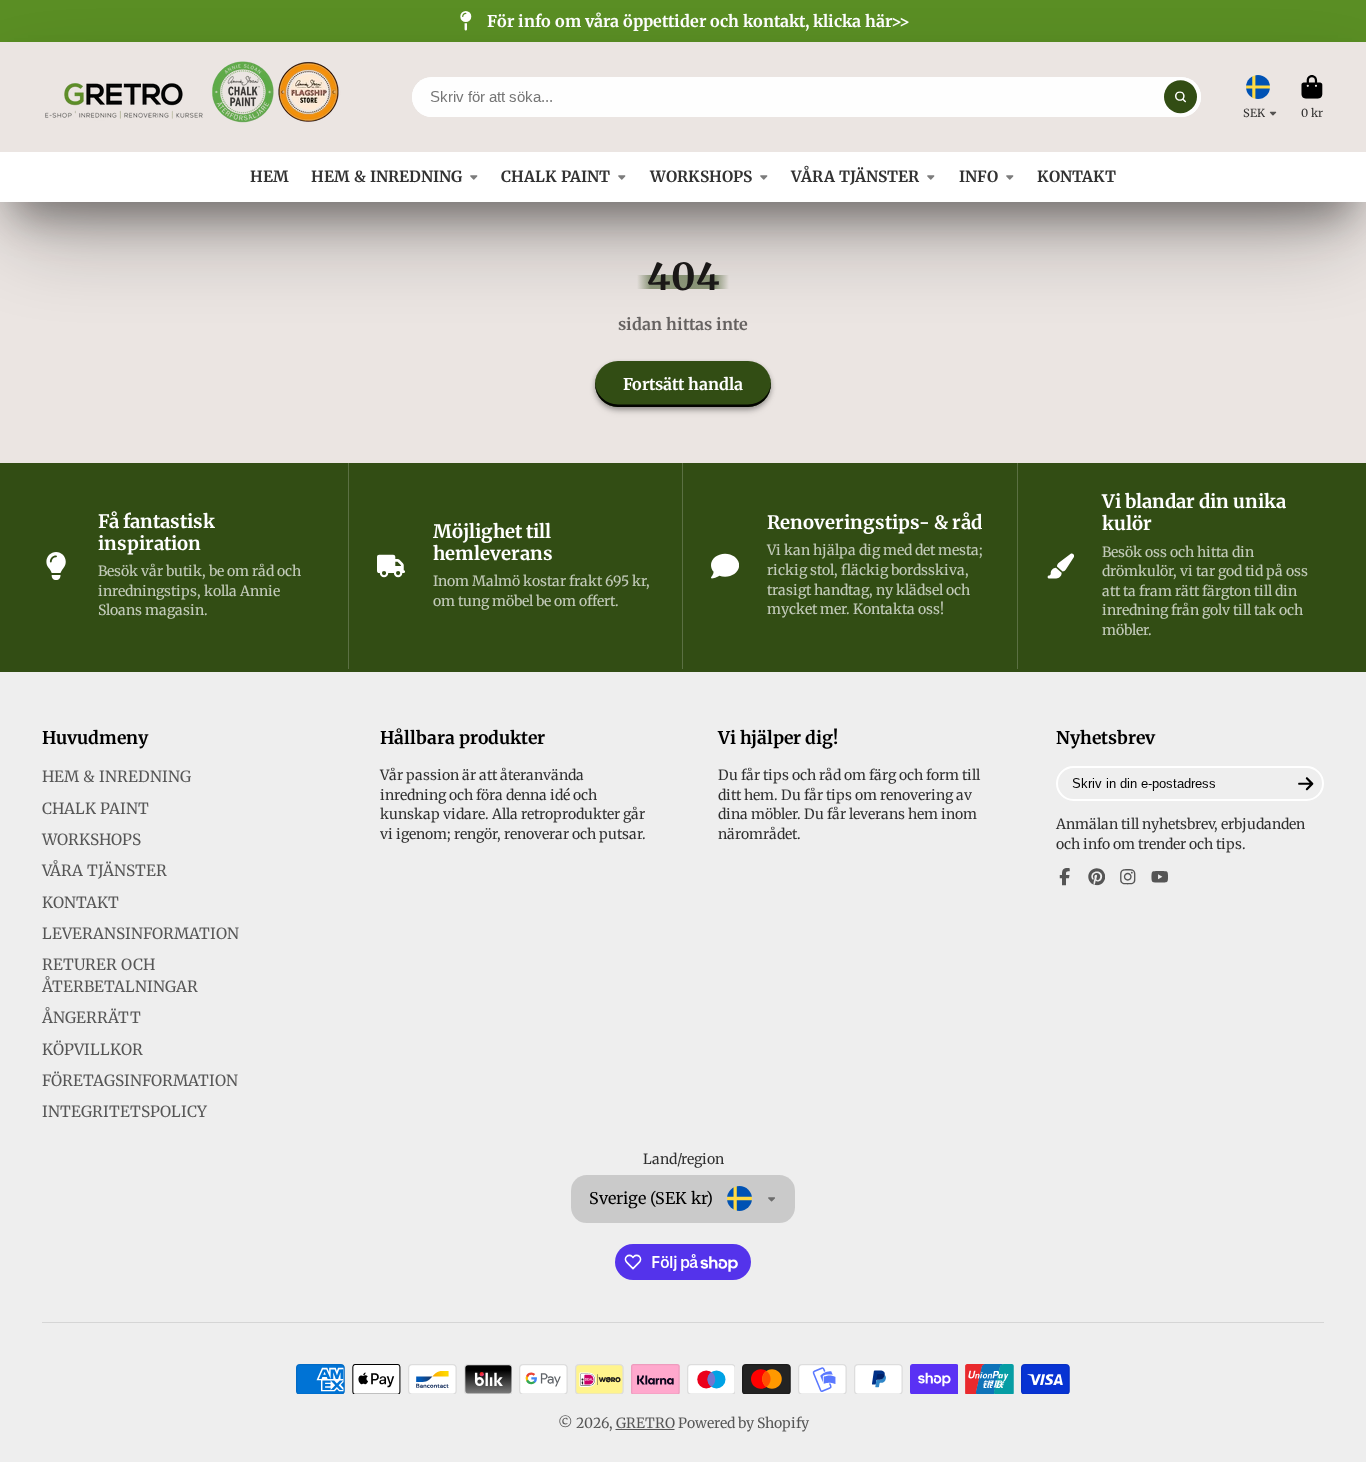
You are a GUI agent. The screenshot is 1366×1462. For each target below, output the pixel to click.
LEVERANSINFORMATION (140, 933)
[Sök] (1181, 97)
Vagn (1312, 96)
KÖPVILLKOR (92, 1049)
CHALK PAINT (555, 176)
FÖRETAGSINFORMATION (140, 1080)
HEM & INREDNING (386, 176)
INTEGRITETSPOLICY (124, 1111)
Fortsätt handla (683, 384)
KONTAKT (1076, 176)
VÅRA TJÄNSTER (855, 176)
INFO (978, 176)
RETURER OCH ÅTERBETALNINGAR (120, 975)
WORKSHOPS (701, 176)
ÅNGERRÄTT (91, 1017)
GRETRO (645, 1423)
